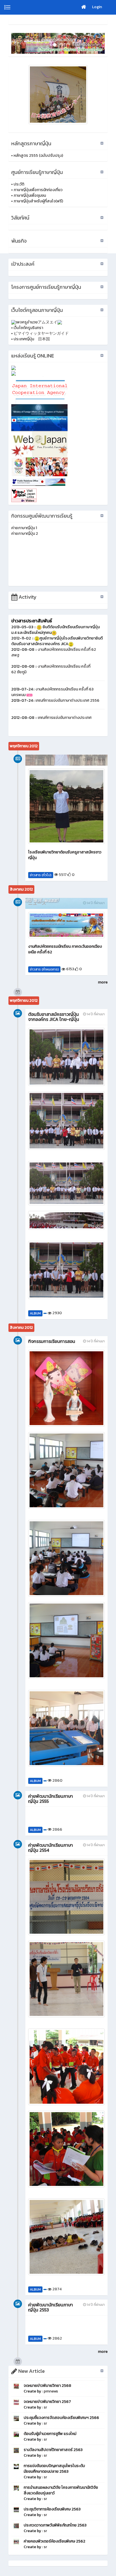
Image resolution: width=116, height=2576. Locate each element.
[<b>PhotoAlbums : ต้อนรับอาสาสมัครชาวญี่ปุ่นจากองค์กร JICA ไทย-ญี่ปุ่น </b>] (66, 1057)
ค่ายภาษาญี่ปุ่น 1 (24, 528)
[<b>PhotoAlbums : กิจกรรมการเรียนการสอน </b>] (66, 1388)
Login (97, 7)
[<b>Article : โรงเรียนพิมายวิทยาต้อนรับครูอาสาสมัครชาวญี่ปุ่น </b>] (66, 806)
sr (45, 2407)
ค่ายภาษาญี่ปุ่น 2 (25, 534)
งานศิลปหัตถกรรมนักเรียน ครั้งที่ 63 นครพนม (52, 692)
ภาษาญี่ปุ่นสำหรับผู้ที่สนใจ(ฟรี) (38, 201)
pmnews (51, 2391)
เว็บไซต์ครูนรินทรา (28, 328)
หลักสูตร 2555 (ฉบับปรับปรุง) (38, 156)
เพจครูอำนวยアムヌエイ (37, 322)
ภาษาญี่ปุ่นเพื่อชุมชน (30, 195)
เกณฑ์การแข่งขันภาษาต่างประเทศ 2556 (67, 700)
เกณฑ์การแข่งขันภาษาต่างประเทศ (65, 718)
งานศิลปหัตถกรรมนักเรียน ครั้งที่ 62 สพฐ (54, 652)
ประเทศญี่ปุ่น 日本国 (32, 339)
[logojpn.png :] (58, 95)
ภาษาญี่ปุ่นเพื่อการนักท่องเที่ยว (38, 190)
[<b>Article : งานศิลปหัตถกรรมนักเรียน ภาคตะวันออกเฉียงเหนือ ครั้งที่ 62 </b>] (66, 925)
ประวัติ (19, 184)
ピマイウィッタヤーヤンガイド (41, 333)
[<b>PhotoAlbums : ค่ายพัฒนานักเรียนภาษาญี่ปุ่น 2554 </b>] (66, 1897)
